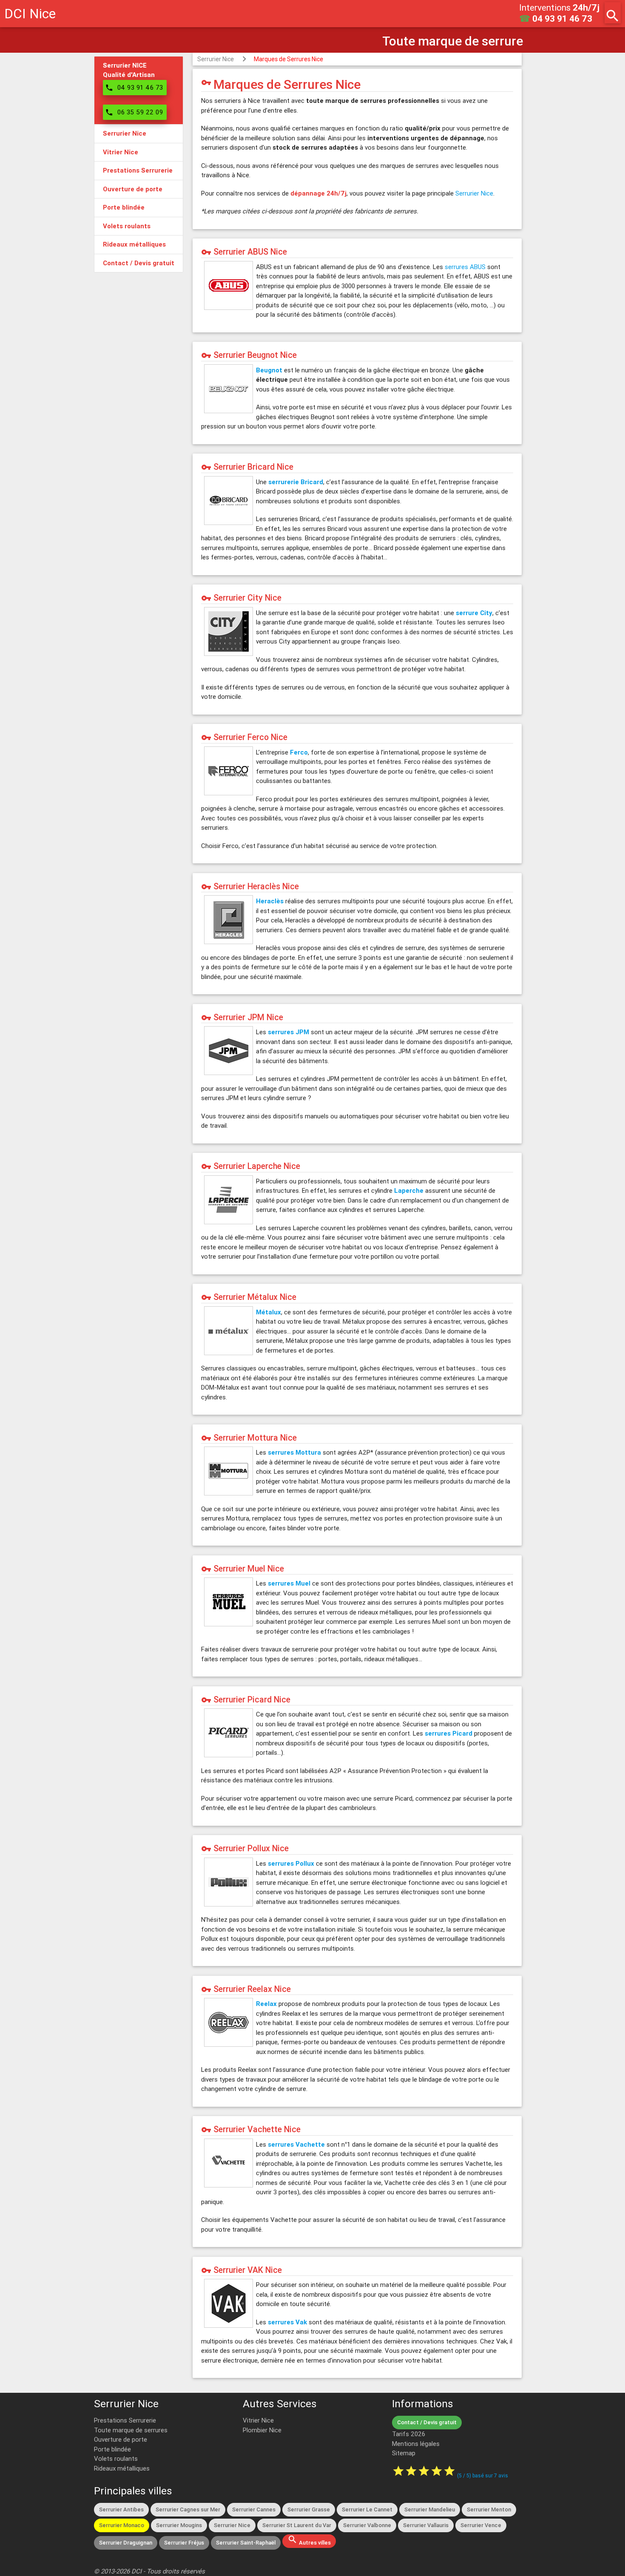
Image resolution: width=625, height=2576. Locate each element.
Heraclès (270, 901)
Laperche (409, 1190)
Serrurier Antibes (121, 2509)
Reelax (266, 2004)
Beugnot (269, 370)
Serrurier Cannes (254, 2509)
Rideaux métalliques (122, 2468)
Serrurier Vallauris (426, 2525)
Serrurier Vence (481, 2525)
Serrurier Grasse (309, 2509)
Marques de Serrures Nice (288, 59)
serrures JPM (288, 1032)
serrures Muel (289, 1583)
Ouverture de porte (121, 2439)
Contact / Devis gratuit (427, 2422)
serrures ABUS (465, 267)
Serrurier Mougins (179, 2525)
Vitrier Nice (258, 2420)
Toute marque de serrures (131, 2430)
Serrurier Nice (216, 59)
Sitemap (404, 2453)
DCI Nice (30, 13)
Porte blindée (112, 2449)
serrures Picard (449, 1733)
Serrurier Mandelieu (430, 2509)
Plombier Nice (262, 2430)
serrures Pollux (291, 1863)
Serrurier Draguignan (126, 2543)
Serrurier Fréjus (184, 2543)
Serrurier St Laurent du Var (297, 2525)
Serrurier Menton (489, 2509)
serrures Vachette (296, 2144)
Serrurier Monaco (122, 2525)
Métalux (268, 1312)
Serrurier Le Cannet (367, 2509)
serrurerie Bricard (296, 482)
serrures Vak (287, 2322)
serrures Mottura (294, 1452)
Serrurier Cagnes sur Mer (188, 2509)
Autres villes (309, 2540)
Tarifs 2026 (409, 2434)
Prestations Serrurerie (125, 2420)
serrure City (474, 613)
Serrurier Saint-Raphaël (246, 2543)
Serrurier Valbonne (367, 2525)
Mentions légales (416, 2444)
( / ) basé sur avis (483, 2475)
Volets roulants (116, 2458)
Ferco (299, 752)
